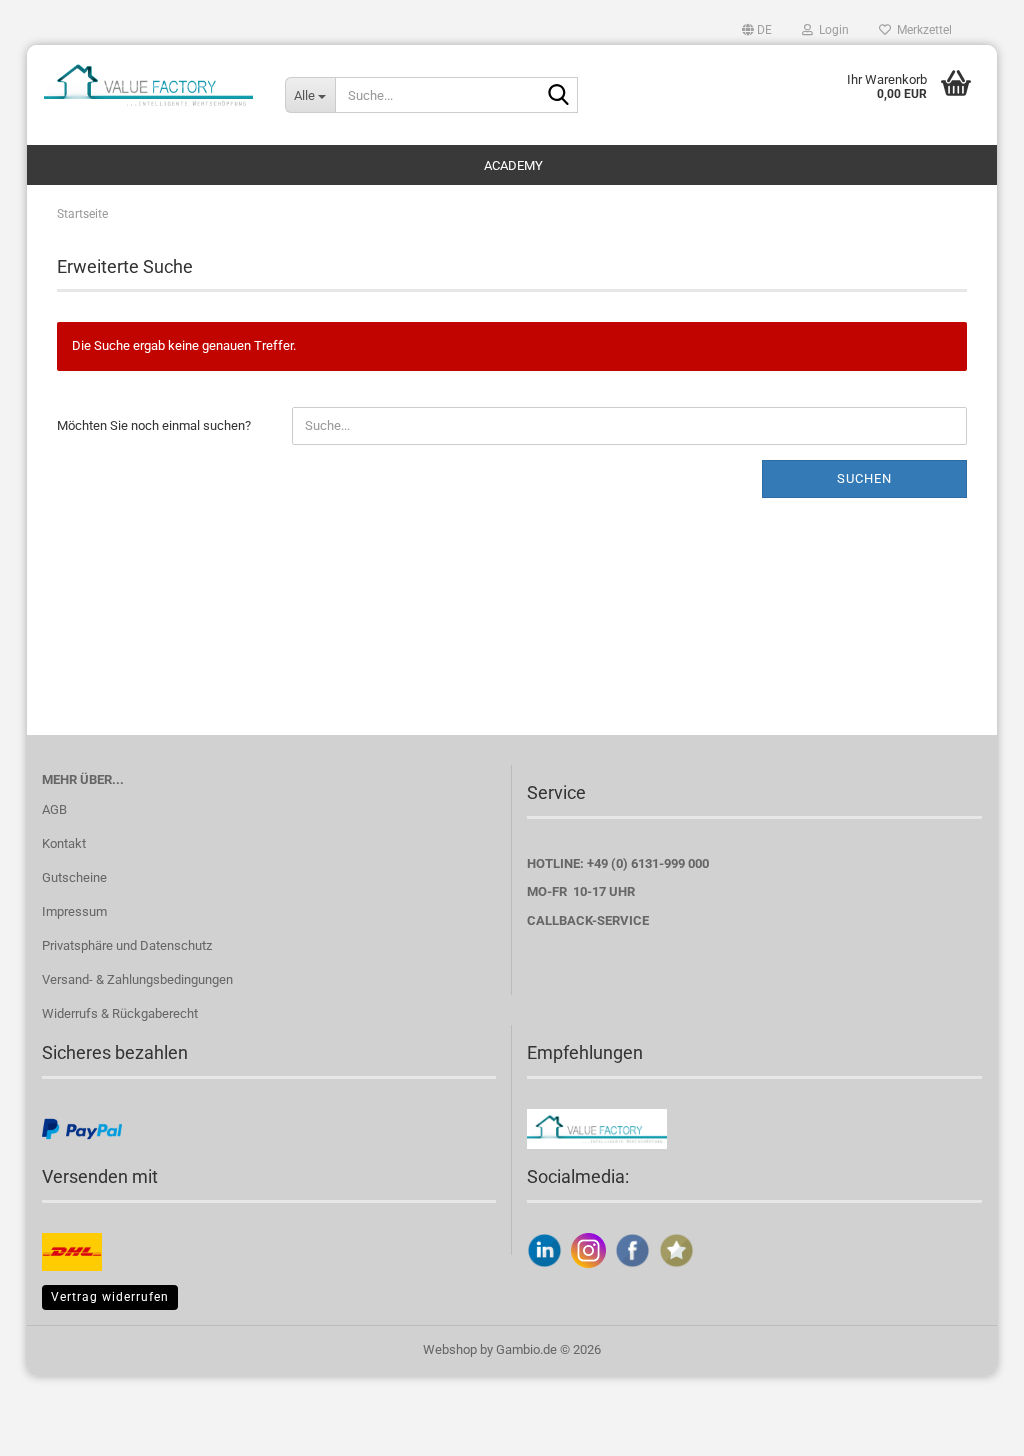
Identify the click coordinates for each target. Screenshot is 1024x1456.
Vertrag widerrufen (110, 1297)
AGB (54, 809)
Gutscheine (74, 877)
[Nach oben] (969, 1426)
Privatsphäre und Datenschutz (127, 945)
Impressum (74, 911)
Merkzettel (921, 30)
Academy (513, 165)
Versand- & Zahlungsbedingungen (137, 979)
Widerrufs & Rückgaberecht (120, 1013)
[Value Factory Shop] (148, 85)
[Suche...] (559, 96)
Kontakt (64, 843)
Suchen (864, 478)
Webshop (450, 1349)
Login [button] (831, 30)
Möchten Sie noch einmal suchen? (154, 425)
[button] (757, 30)
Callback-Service (588, 920)
